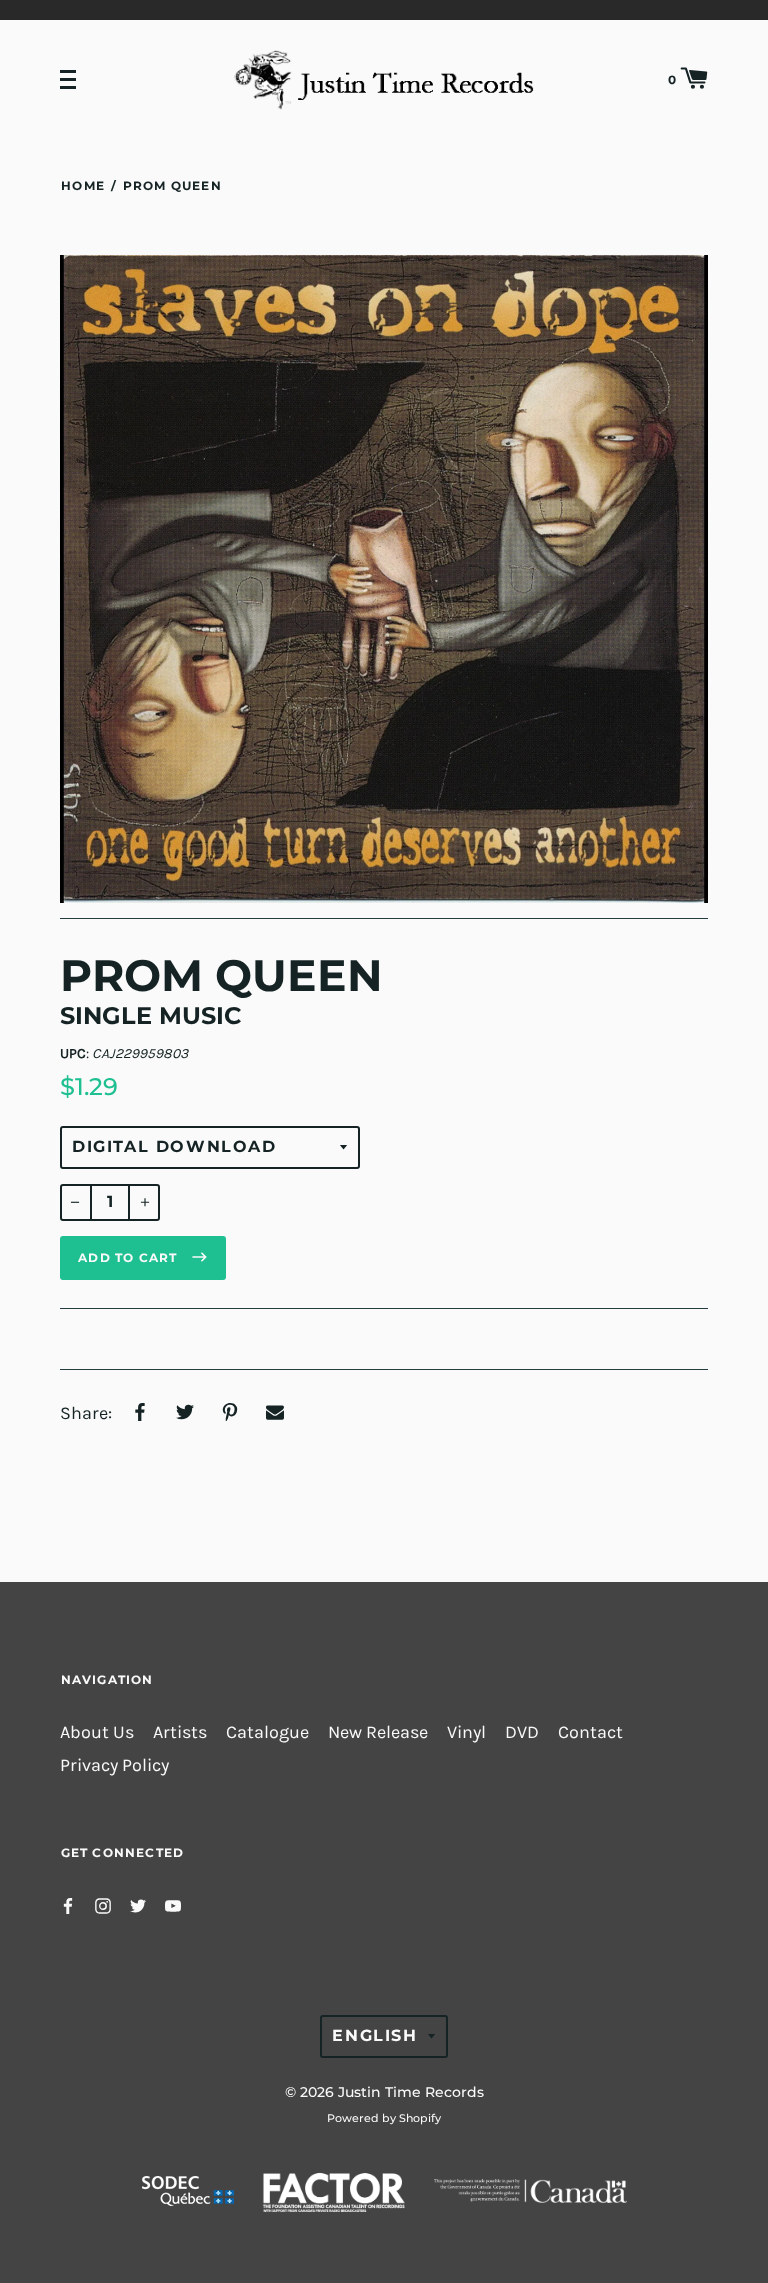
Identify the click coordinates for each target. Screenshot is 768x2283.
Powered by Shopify (384, 2118)
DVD (522, 1732)
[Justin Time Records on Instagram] (103, 1904)
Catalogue (267, 1732)
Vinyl (466, 1732)
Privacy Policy (114, 1765)
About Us (97, 1732)
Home (83, 185)
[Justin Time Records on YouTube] (173, 1904)
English (374, 2035)
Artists (180, 1732)
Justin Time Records (411, 2092)
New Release (378, 1732)
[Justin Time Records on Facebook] (68, 1904)
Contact (590, 1732)
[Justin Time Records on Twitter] (138, 1904)
